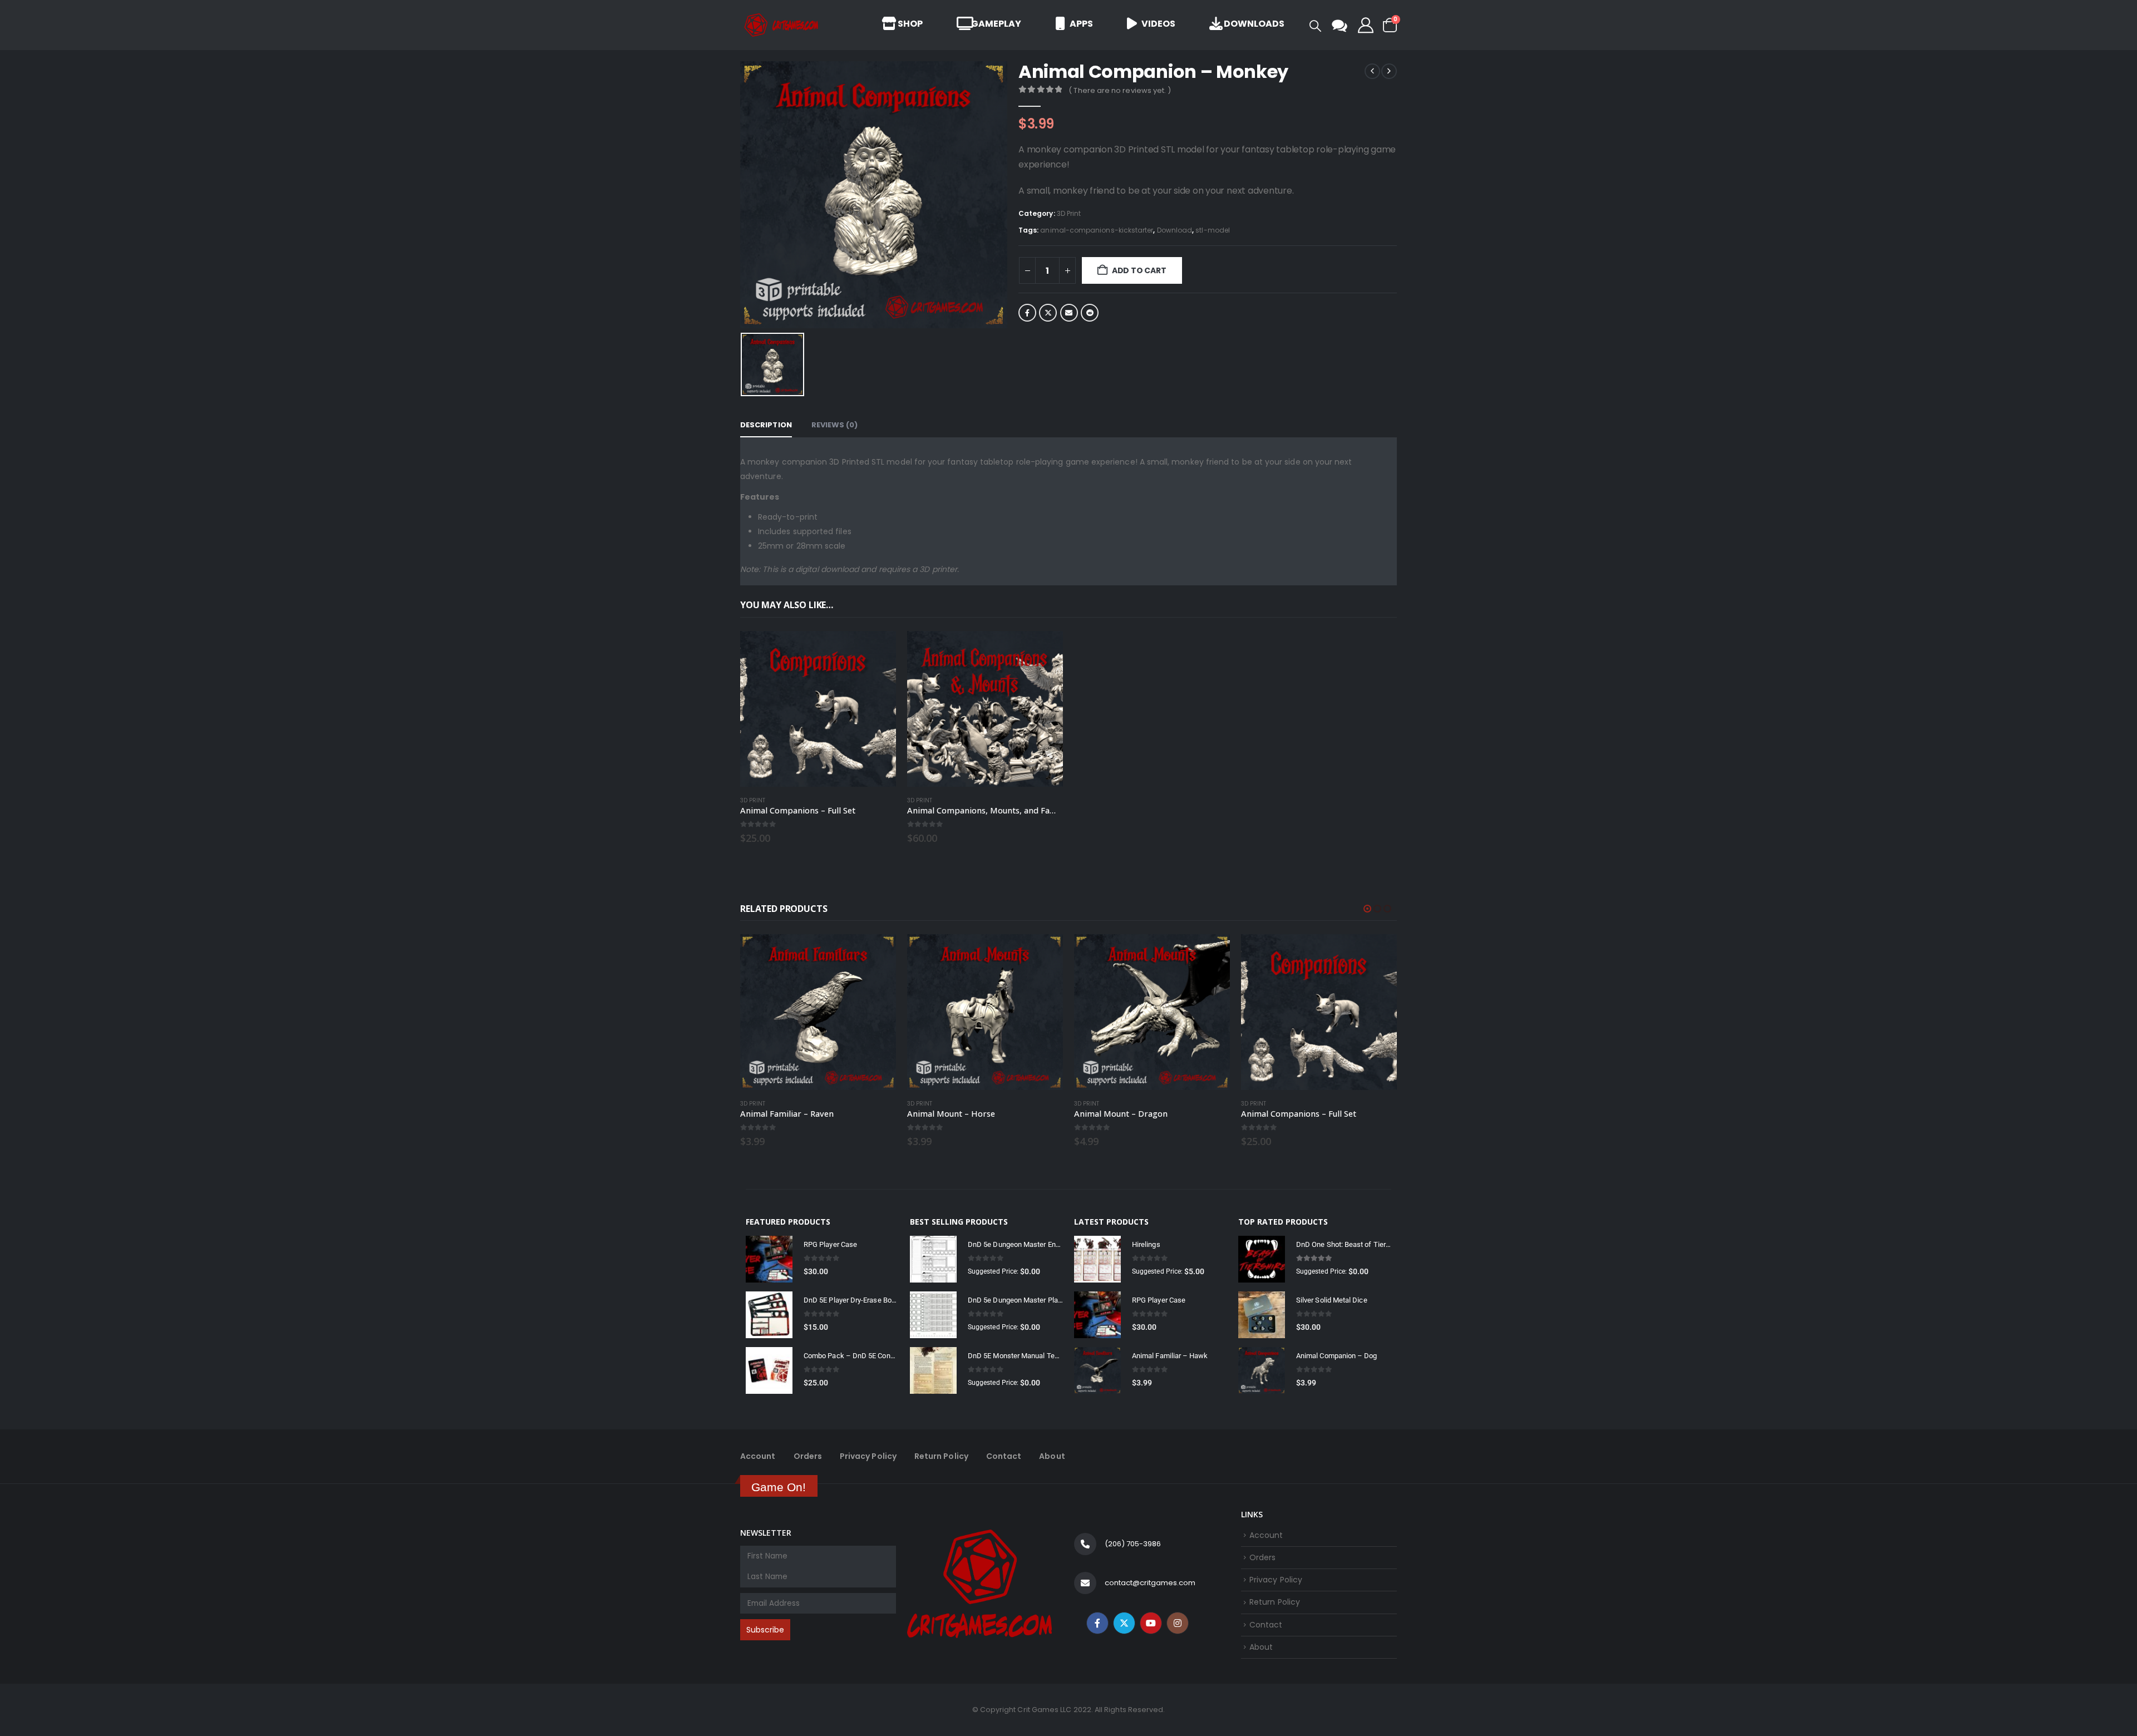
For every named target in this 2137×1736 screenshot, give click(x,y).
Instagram (1178, 1623)
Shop (909, 24)
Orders (808, 1456)
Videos (1158, 24)
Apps (1081, 24)
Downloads (1254, 24)
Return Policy (941, 1456)
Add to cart (1139, 270)
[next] (1389, 71)
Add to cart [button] (878, 649)
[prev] (1372, 71)
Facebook (1027, 313)
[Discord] (1340, 25)
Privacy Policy (868, 1456)
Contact (1004, 1456)
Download (1175, 230)
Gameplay (996, 24)
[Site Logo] (782, 25)
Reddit (1090, 313)
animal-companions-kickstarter (1097, 230)
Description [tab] (766, 425)
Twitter (1048, 313)
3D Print (1069, 213)
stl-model (1213, 230)
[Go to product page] (818, 709)
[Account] (1366, 25)
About (1052, 1456)
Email (1069, 313)
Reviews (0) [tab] (835, 425)
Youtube (1151, 1623)
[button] (1315, 26)
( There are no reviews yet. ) (1120, 90)
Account (758, 1456)
